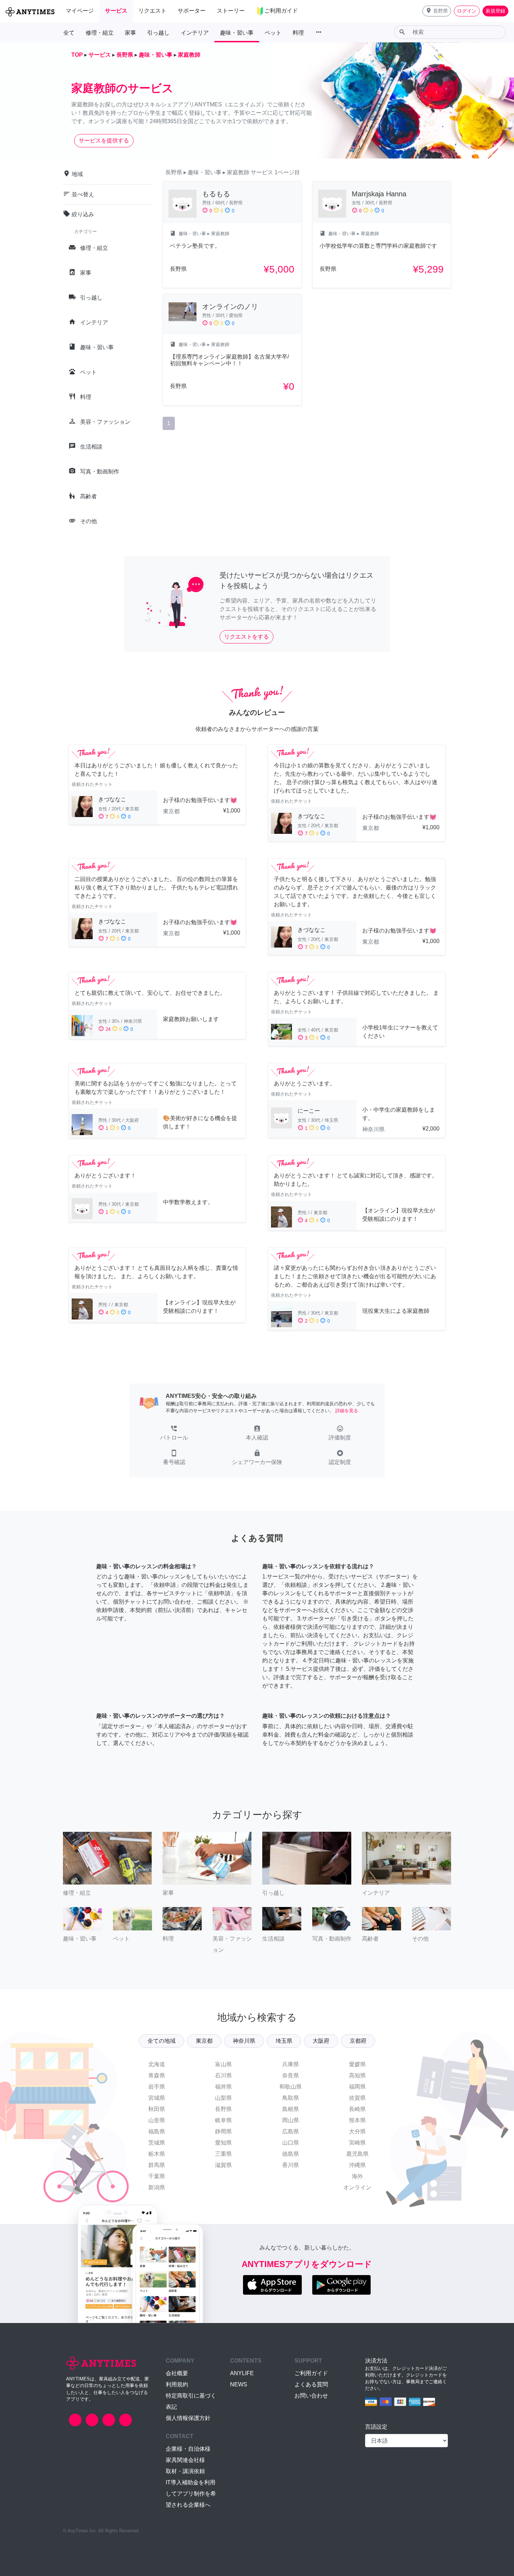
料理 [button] (298, 33)
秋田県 (157, 2109)
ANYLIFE (242, 2373)
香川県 (291, 2165)
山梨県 (223, 2098)
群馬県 (157, 2165)
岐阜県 (223, 2120)
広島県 (291, 2131)
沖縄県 (357, 2165)
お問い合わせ (311, 2396)
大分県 (357, 2131)
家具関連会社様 (185, 2460)
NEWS (239, 2384)
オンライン (357, 2187)
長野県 (223, 2109)
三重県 (223, 2154)
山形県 (157, 2120)
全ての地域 (162, 2041)
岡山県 (291, 2120)
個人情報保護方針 (188, 2418)
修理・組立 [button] (100, 33)
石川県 (223, 2075)
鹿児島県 (357, 2154)
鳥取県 (291, 2098)
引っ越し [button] (158, 33)
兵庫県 (291, 2064)
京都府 (358, 2041)
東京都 (204, 2041)
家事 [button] (130, 33)
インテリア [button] (195, 33)
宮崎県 (357, 2143)
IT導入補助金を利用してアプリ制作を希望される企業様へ (191, 2494)
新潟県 (157, 2187)
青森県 (157, 2075)
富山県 (223, 2064)
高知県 (357, 2075)
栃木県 (157, 2154)
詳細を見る (347, 1411)
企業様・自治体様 (188, 2449)
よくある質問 (311, 2384)
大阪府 (321, 2041)
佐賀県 (357, 2098)
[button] (437, 11)
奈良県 (291, 2075)
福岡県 (357, 2087)
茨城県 (157, 2143)
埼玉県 (284, 2041)
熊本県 (357, 2120)
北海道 (157, 2064)
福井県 (223, 2087)
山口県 (291, 2143)
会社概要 (177, 2373)
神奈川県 (244, 2041)
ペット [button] (273, 33)
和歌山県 (291, 2087)
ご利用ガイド (311, 2373)
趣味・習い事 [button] (237, 33)
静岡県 (223, 2131)
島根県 (291, 2109)
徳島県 (291, 2154)
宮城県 (157, 2098)
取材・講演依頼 (185, 2471)
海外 (357, 2176)
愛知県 (223, 2143)
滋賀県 (223, 2165)
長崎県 (357, 2109)
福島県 (157, 2131)
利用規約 (177, 2384)
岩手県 (157, 2087)
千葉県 (157, 2176)
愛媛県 (357, 2064)
